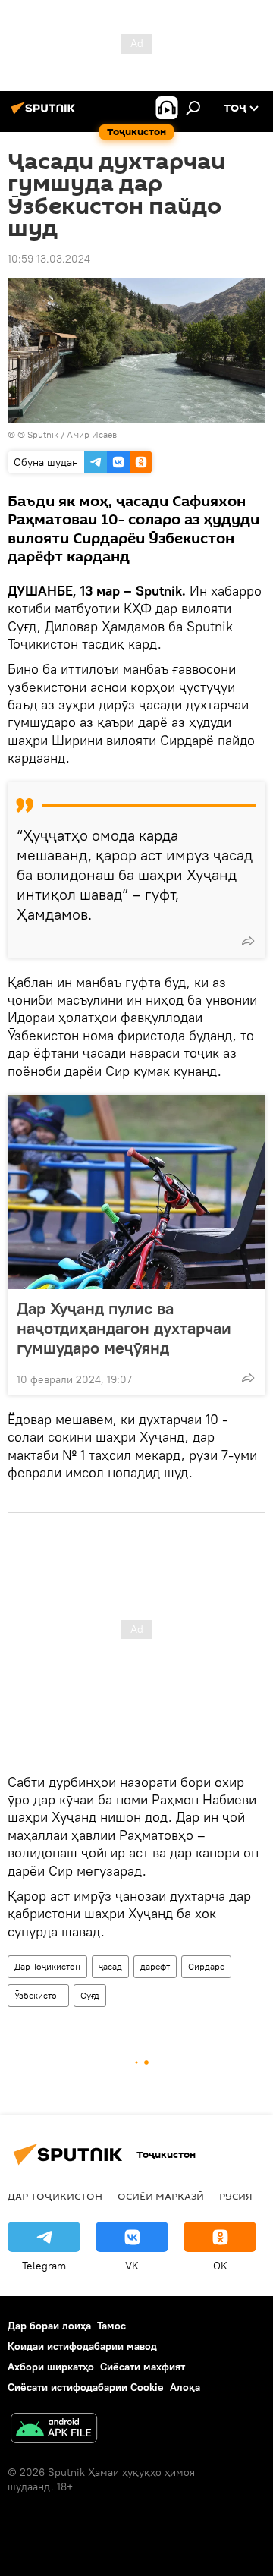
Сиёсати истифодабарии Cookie (86, 2387)
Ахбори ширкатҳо (51, 2367)
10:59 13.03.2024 (49, 259)
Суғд (90, 1995)
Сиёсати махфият (143, 2367)
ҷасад (110, 1966)
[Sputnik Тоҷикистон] (45, 114)
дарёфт (155, 1966)
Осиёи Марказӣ (161, 2196)
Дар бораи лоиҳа (49, 2326)
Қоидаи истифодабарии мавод (82, 2346)
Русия (236, 2196)
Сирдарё (206, 1966)
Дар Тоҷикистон (47, 1966)
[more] (248, 941)
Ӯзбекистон (38, 1995)
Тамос (111, 2326)
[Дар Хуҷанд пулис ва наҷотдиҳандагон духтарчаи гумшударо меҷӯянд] (136, 1192)
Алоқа (185, 2387)
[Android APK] (54, 2430)
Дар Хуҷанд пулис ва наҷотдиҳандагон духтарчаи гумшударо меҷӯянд (124, 1328)
